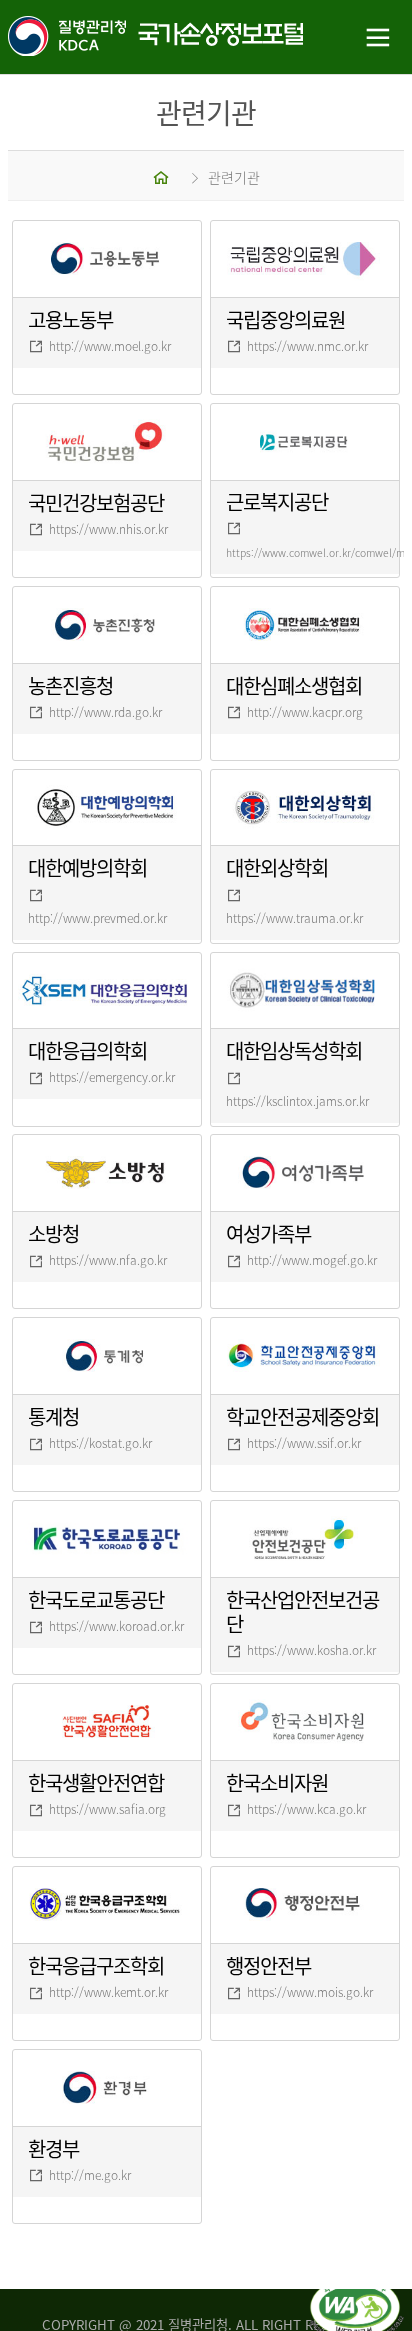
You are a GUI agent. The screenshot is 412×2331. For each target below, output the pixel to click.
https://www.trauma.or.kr (294, 918)
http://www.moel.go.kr (110, 346)
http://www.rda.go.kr (105, 712)
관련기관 (234, 177)
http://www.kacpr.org (305, 712)
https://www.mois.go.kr (310, 1992)
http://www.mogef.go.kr (312, 1260)
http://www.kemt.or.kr (108, 1992)
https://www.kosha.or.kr (311, 1650)
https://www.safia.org (107, 1809)
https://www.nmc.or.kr (307, 346)
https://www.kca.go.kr (306, 1809)
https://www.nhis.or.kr (108, 529)
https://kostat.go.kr (100, 1443)
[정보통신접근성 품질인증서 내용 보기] (356, 2289)
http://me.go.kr (90, 2175)
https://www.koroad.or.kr (116, 1626)
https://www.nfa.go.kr (108, 1260)
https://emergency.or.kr (112, 1077)
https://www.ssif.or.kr (304, 1443)
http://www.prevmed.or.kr (97, 918)
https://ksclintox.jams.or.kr (297, 1101)
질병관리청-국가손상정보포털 (103, 37)
